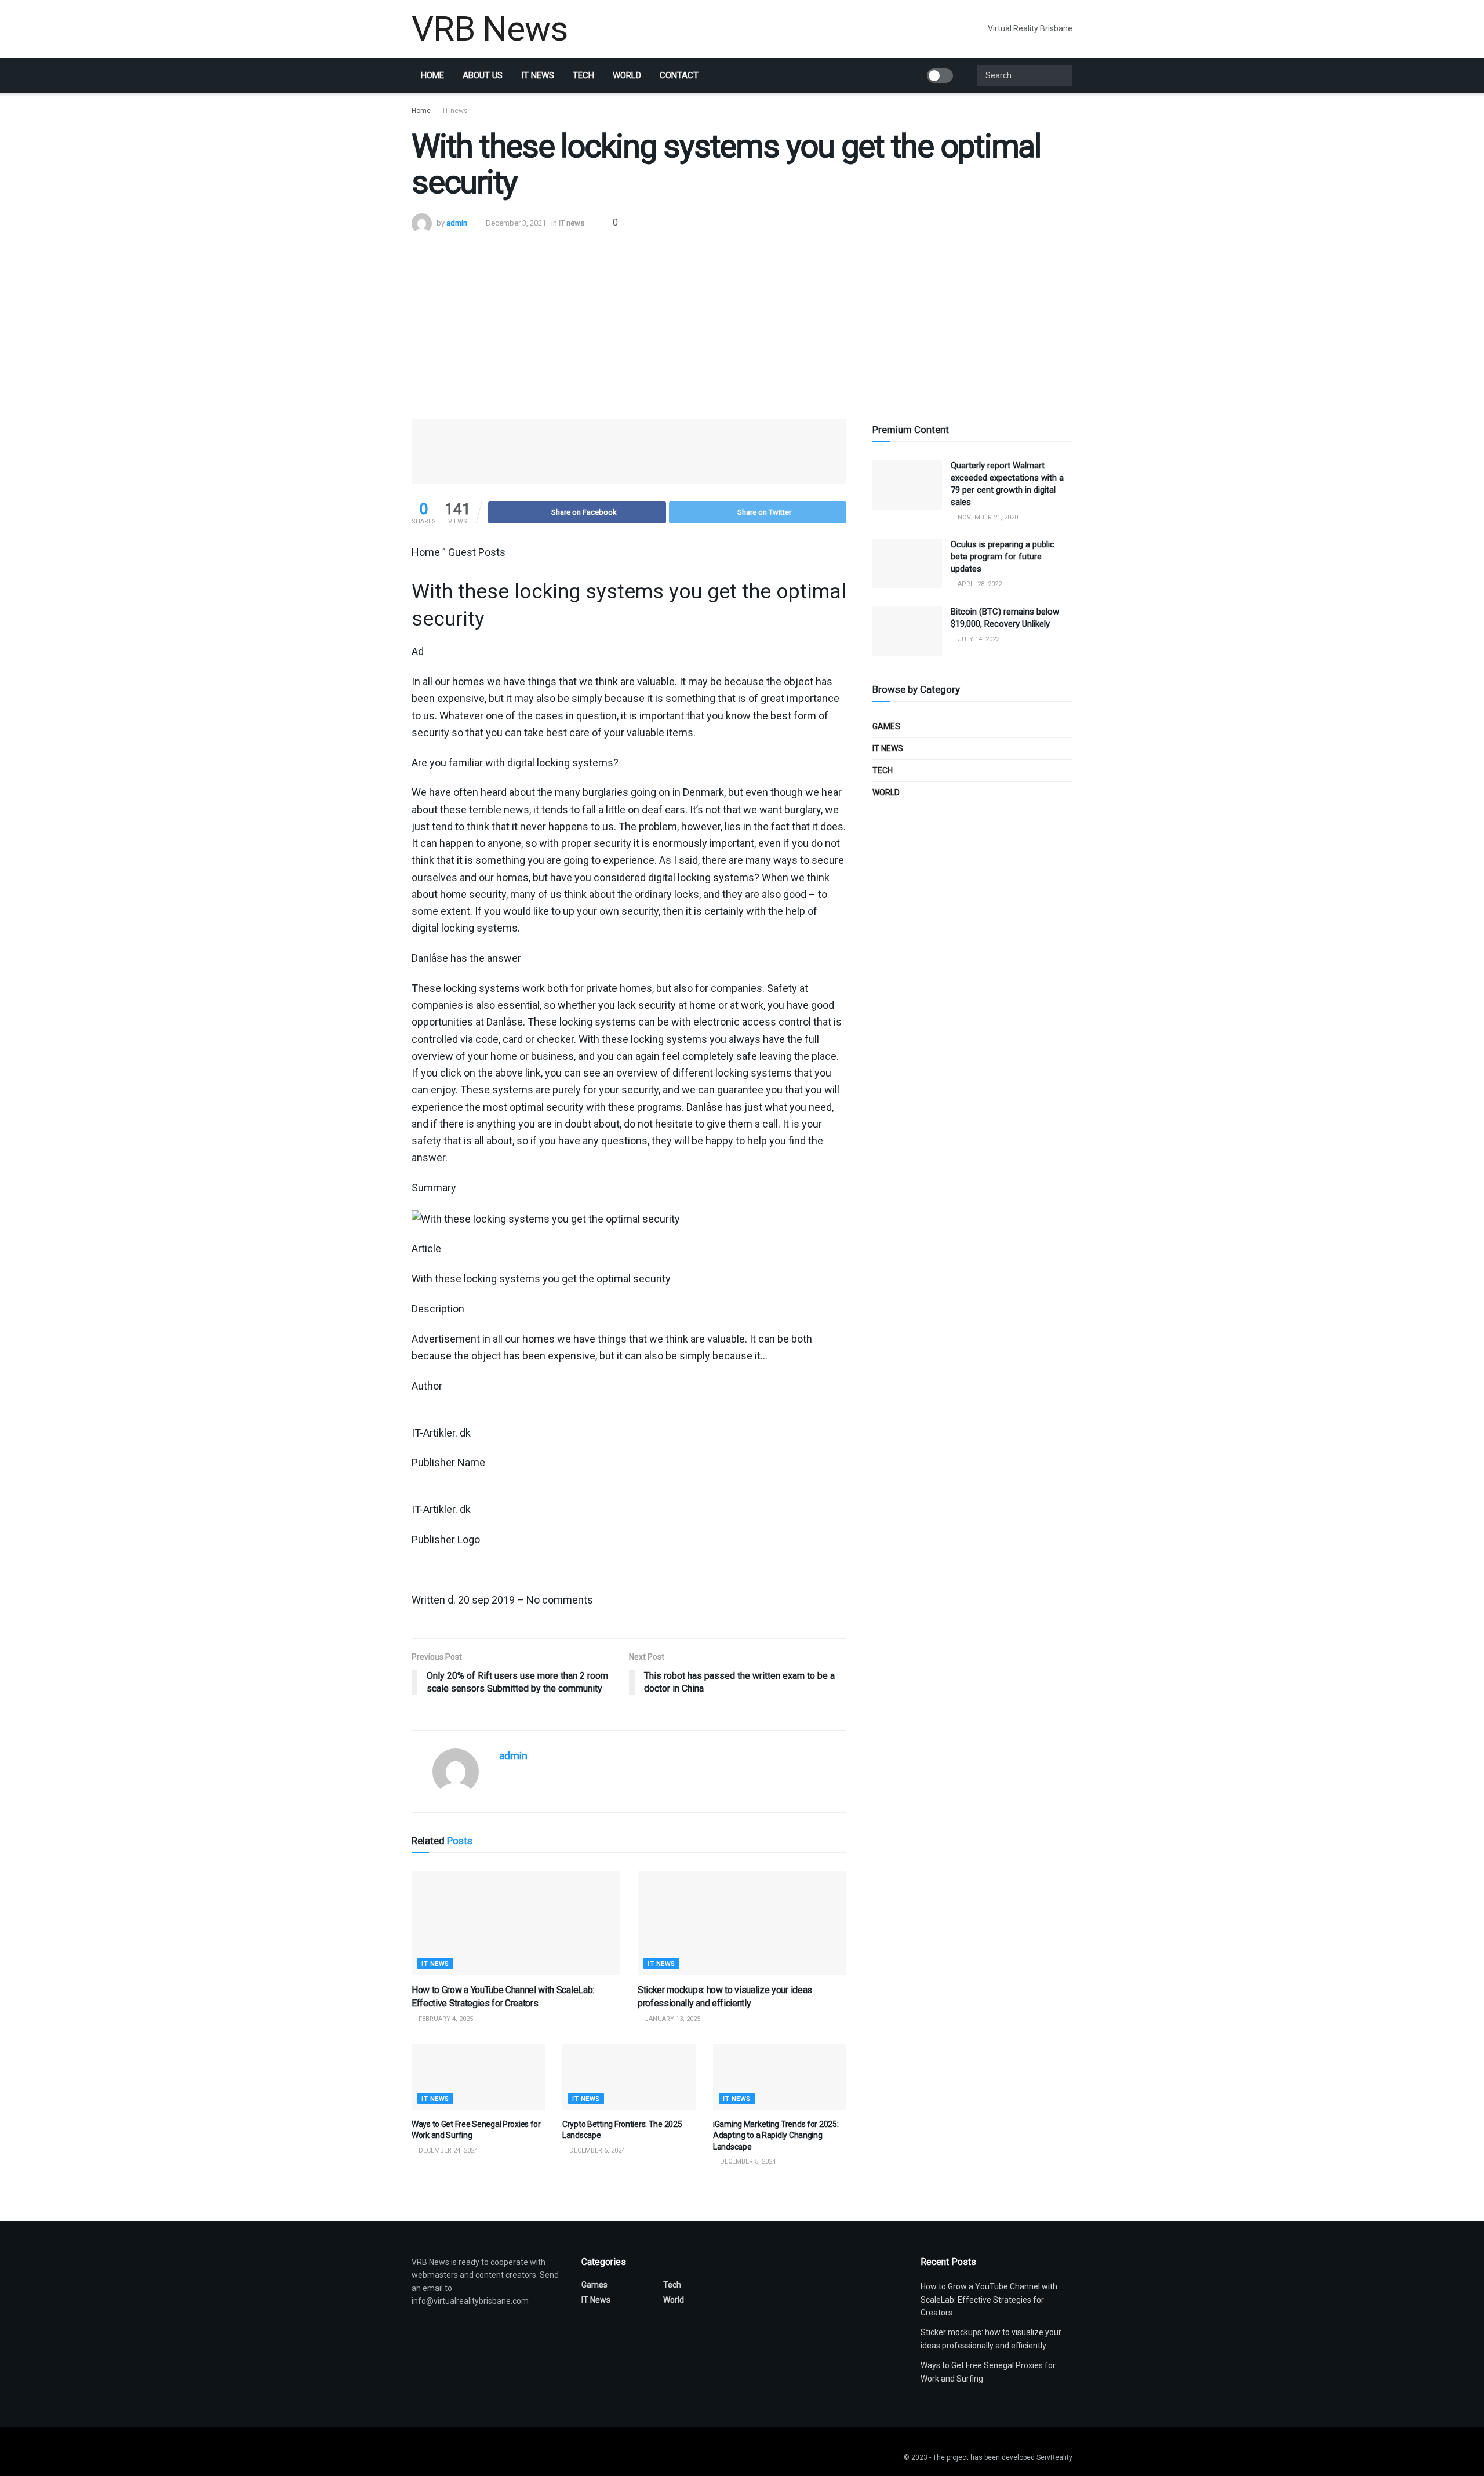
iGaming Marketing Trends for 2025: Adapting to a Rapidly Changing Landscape (776, 2135)
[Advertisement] (742, 321)
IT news (538, 75)
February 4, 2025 (445, 2019)
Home (432, 75)
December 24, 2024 (447, 2150)
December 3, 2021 (516, 223)
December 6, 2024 (596, 2150)
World (627, 75)
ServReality (1054, 2457)
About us (483, 75)
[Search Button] (1063, 75)
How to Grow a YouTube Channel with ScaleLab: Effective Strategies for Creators (989, 2299)
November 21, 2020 (987, 517)
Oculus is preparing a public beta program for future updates (1003, 557)
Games (886, 726)
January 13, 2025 (672, 2019)
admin (457, 223)
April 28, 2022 (979, 584)
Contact (679, 75)
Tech (583, 75)
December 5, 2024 (747, 2161)
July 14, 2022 (978, 639)
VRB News (489, 29)
